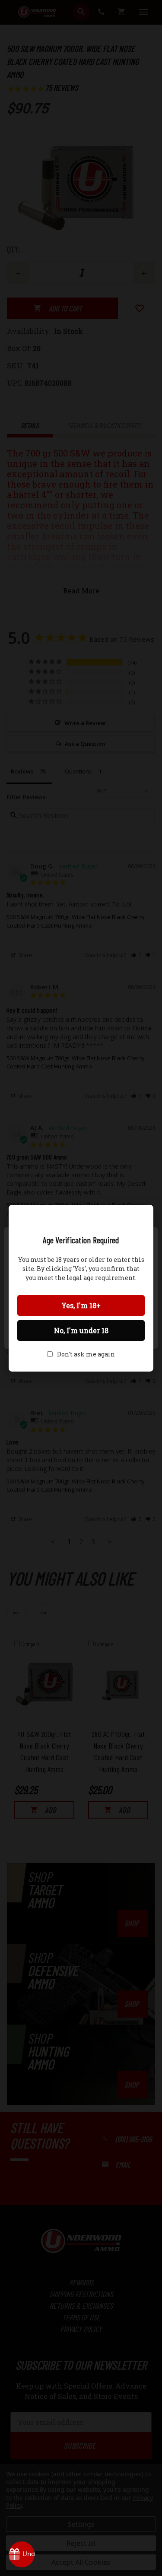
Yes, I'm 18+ (81, 1305)
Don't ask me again (86, 1354)
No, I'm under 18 (81, 1330)
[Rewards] (22, 2554)
